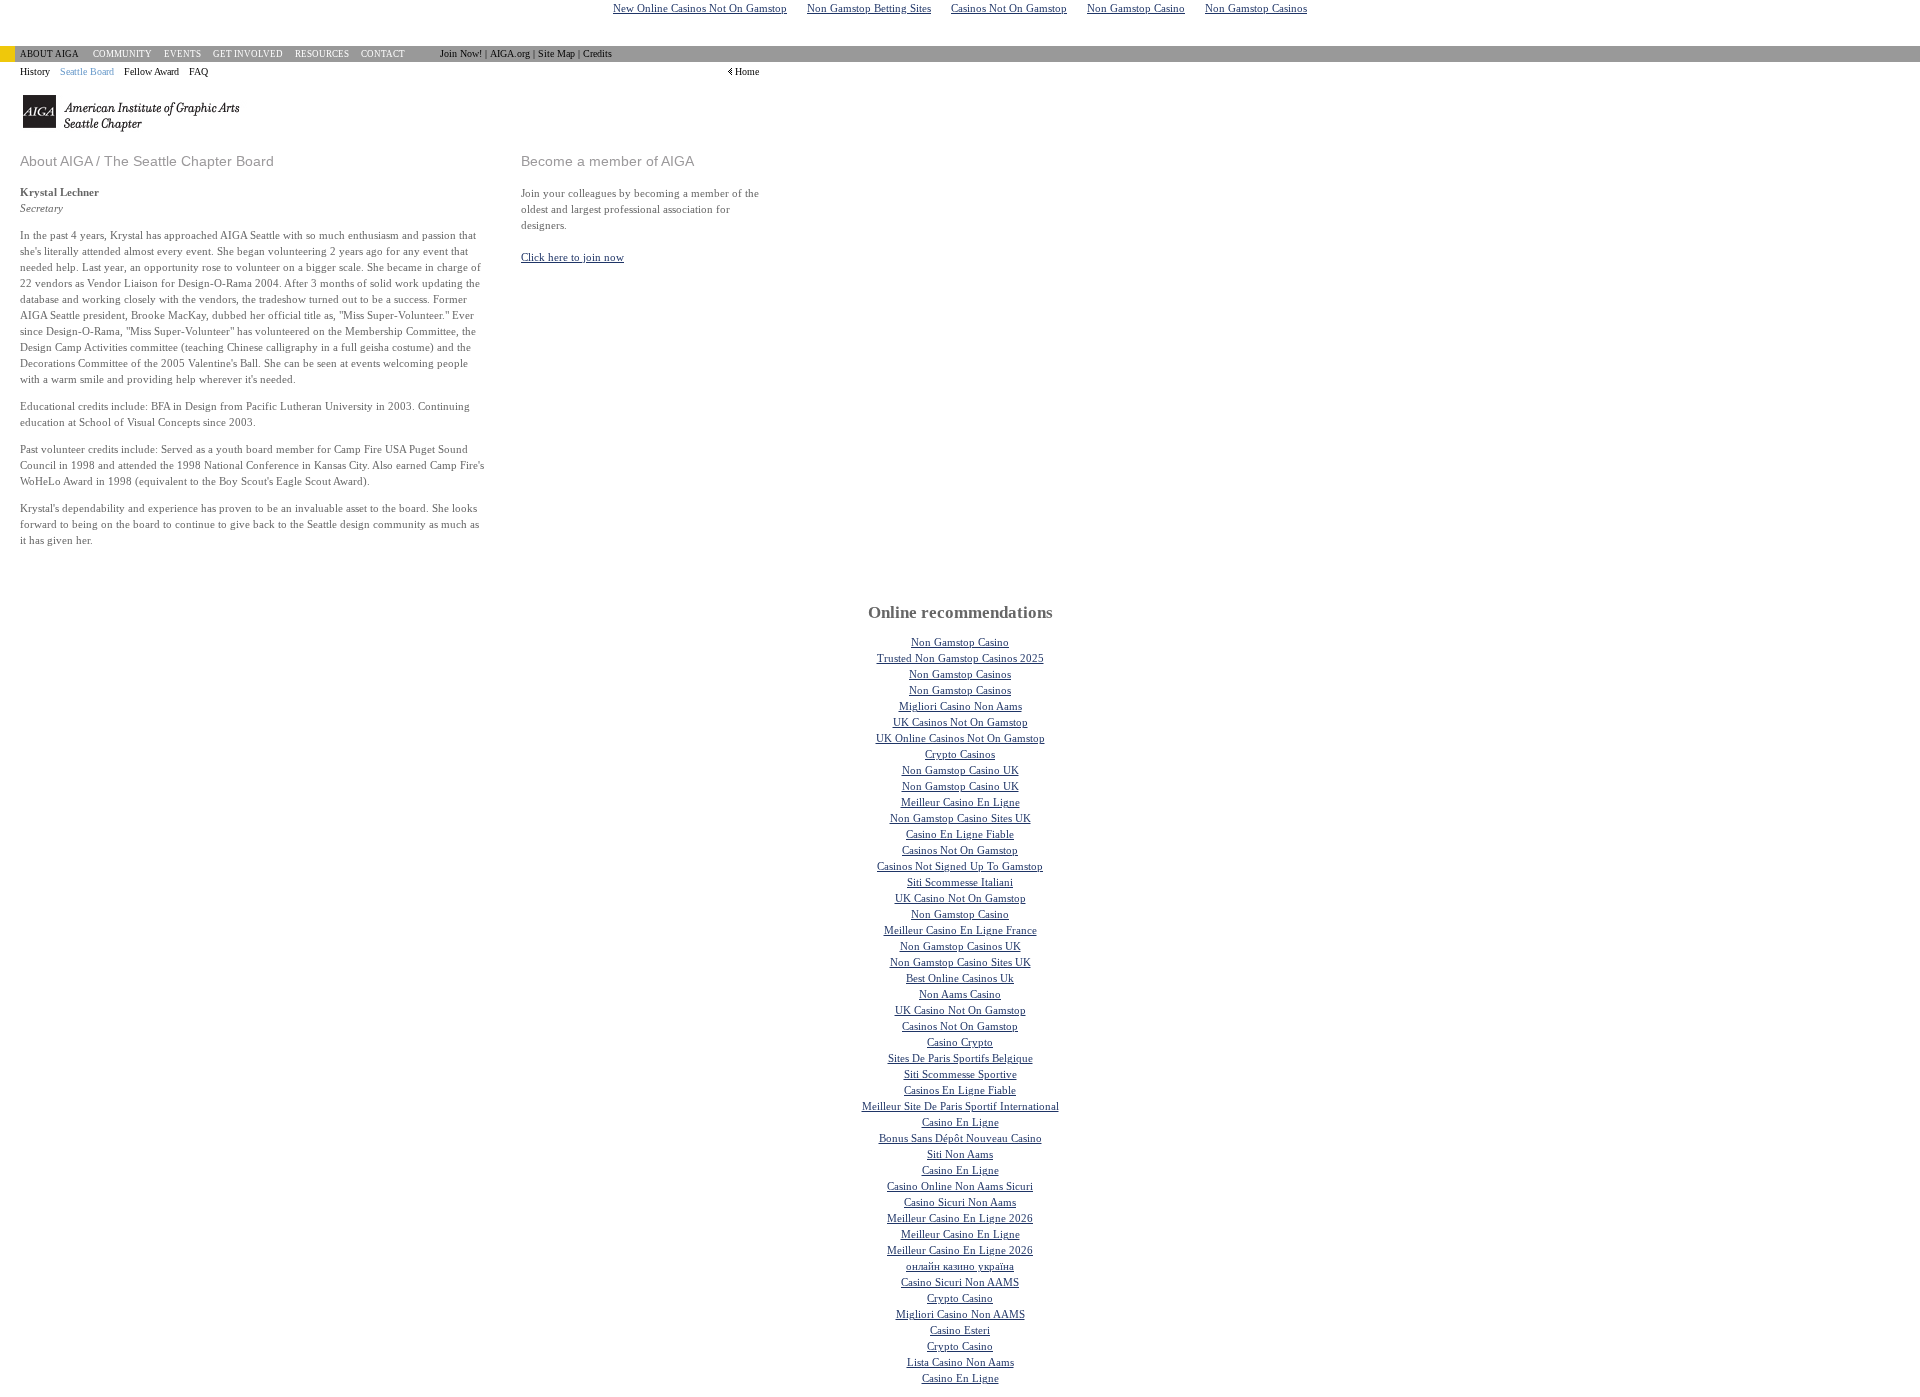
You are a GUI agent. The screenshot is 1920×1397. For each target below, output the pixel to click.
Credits (597, 53)
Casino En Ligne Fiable (960, 834)
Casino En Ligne (960, 1122)
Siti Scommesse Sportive (960, 1074)
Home (747, 71)
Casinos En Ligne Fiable (960, 1090)
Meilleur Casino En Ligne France (960, 930)
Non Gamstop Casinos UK (960, 946)
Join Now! (461, 53)
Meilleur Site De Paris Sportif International (960, 1106)
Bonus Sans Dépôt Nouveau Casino (960, 1138)
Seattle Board (87, 71)
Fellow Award (151, 71)
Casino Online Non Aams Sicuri (960, 1186)
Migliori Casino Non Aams (960, 706)
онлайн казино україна (960, 1266)
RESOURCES (322, 54)
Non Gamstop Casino (960, 642)
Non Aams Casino (960, 994)
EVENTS (182, 54)
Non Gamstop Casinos (960, 674)
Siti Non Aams (960, 1154)
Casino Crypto (960, 1042)
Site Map (556, 53)
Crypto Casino (960, 1298)
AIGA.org (510, 53)
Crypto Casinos (960, 754)
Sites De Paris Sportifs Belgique (960, 1058)
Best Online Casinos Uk (960, 978)
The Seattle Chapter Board (189, 161)
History (35, 71)
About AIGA (56, 161)
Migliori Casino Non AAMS (960, 1314)
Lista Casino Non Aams (960, 1362)
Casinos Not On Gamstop (960, 850)
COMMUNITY (122, 54)
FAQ (198, 71)
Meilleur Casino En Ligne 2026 (960, 1218)
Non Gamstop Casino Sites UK (960, 818)
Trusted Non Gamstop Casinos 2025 (960, 658)
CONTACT (383, 54)
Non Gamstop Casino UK (960, 770)
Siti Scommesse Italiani (960, 882)
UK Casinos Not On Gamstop (960, 722)
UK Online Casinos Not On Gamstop (960, 738)
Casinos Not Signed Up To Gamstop (960, 866)
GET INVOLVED (248, 54)
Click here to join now (572, 257)
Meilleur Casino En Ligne (960, 802)
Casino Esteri (960, 1330)
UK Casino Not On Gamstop (960, 898)
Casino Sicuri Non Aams (960, 1202)
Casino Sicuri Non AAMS (960, 1282)
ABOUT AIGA (49, 54)
